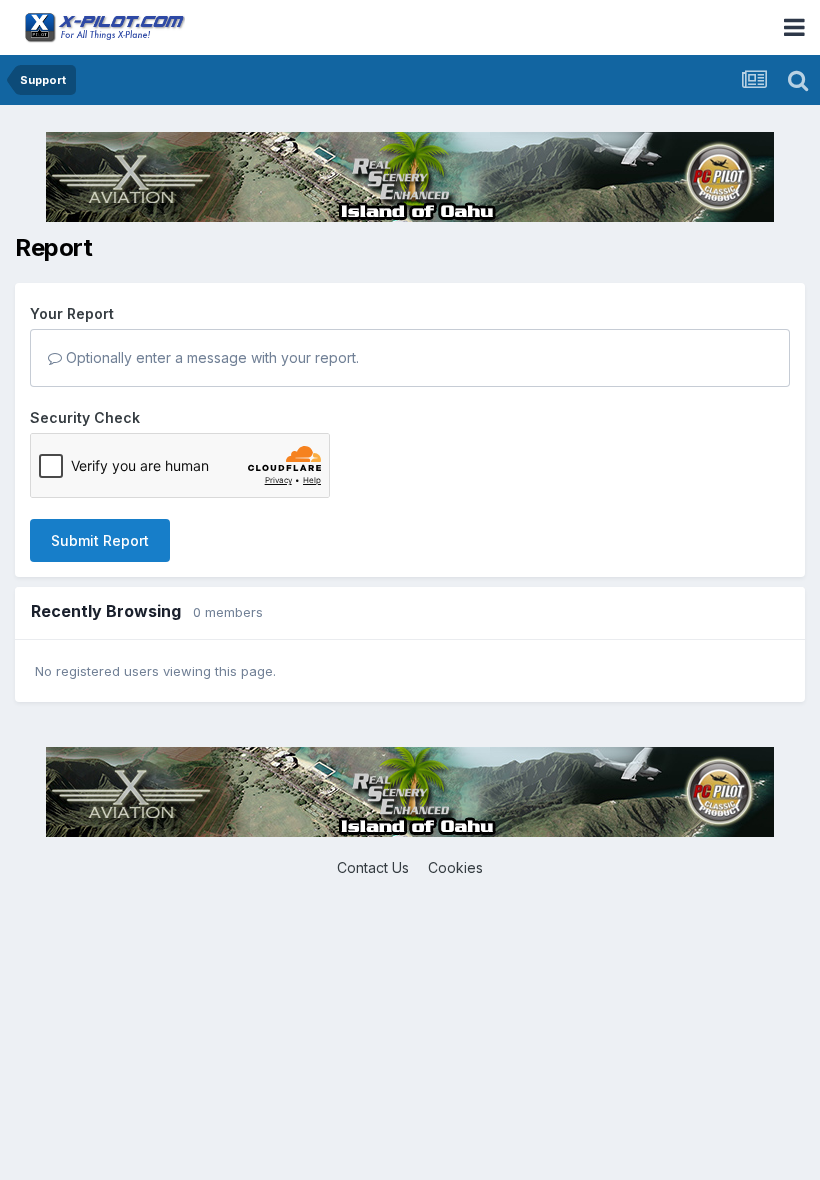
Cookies (455, 867)
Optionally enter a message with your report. (210, 357)
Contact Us (373, 867)
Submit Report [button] (100, 540)
